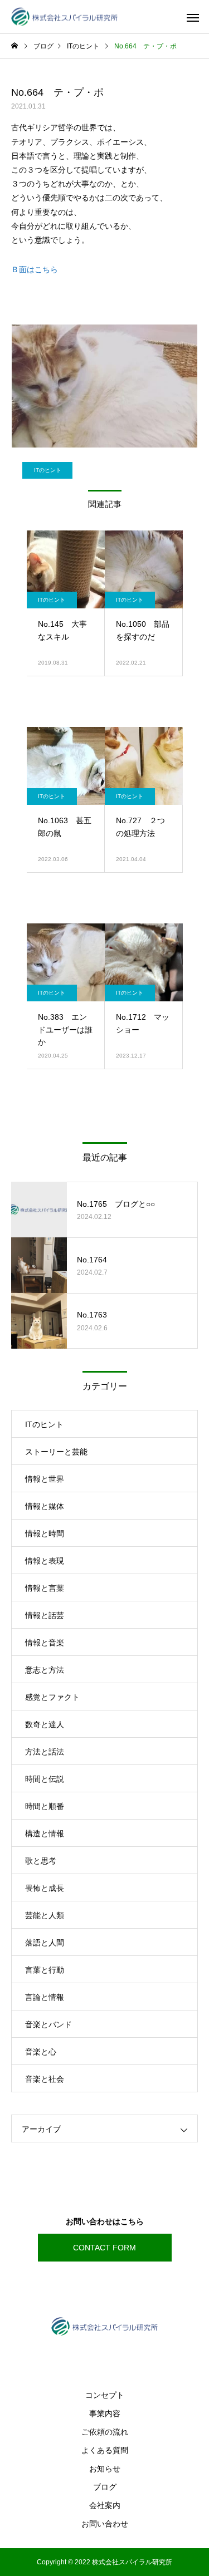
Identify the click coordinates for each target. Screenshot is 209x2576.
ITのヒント (48, 470)
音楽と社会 (45, 2079)
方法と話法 (45, 1752)
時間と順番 (45, 1806)
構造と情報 (45, 1833)
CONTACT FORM (104, 2248)
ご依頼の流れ (105, 2432)
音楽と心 (41, 2052)
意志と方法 (45, 1670)
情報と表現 (45, 1561)
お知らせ (105, 2469)
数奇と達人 (45, 1724)
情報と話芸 (45, 1615)
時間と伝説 (45, 1779)
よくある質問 (105, 2450)
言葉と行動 (45, 1970)
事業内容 (105, 2413)
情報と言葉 (45, 1588)
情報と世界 (45, 1479)
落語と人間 (45, 1943)
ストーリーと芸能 (56, 1452)
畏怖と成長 (45, 1888)
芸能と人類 (45, 1915)
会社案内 (105, 2505)
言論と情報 (45, 1997)
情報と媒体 (45, 1506)
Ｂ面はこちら (35, 269)
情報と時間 (45, 1533)
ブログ (105, 2487)
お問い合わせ (105, 2524)
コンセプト (105, 2395)
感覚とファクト (52, 1697)
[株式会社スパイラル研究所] (64, 17)
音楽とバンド (48, 2024)
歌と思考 (41, 1861)
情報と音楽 (45, 1643)
